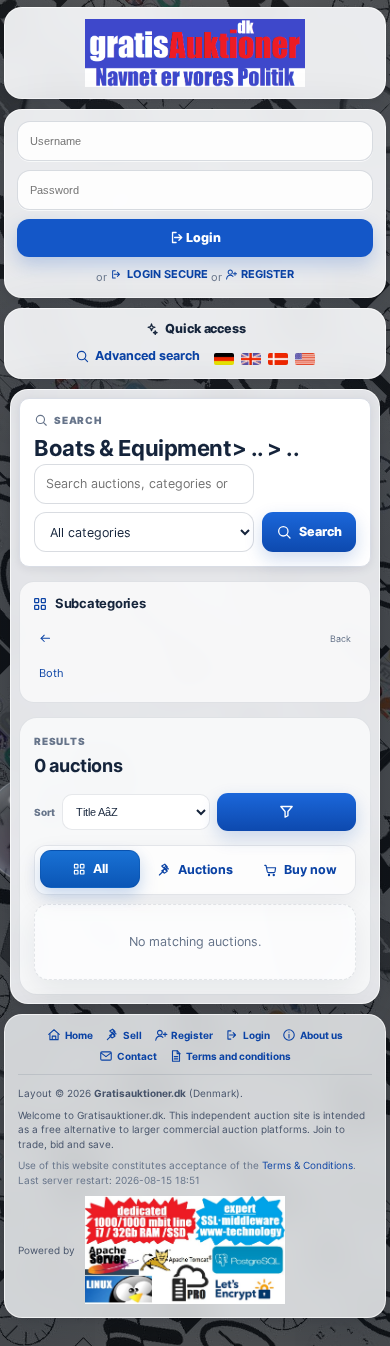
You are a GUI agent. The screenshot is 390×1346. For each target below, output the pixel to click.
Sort (44, 812)
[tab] (90, 869)
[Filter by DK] (278, 358)
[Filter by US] (305, 358)
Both (51, 673)
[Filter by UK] (251, 358)
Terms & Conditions (307, 1165)
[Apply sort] (286, 812)
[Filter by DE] (224, 358)
